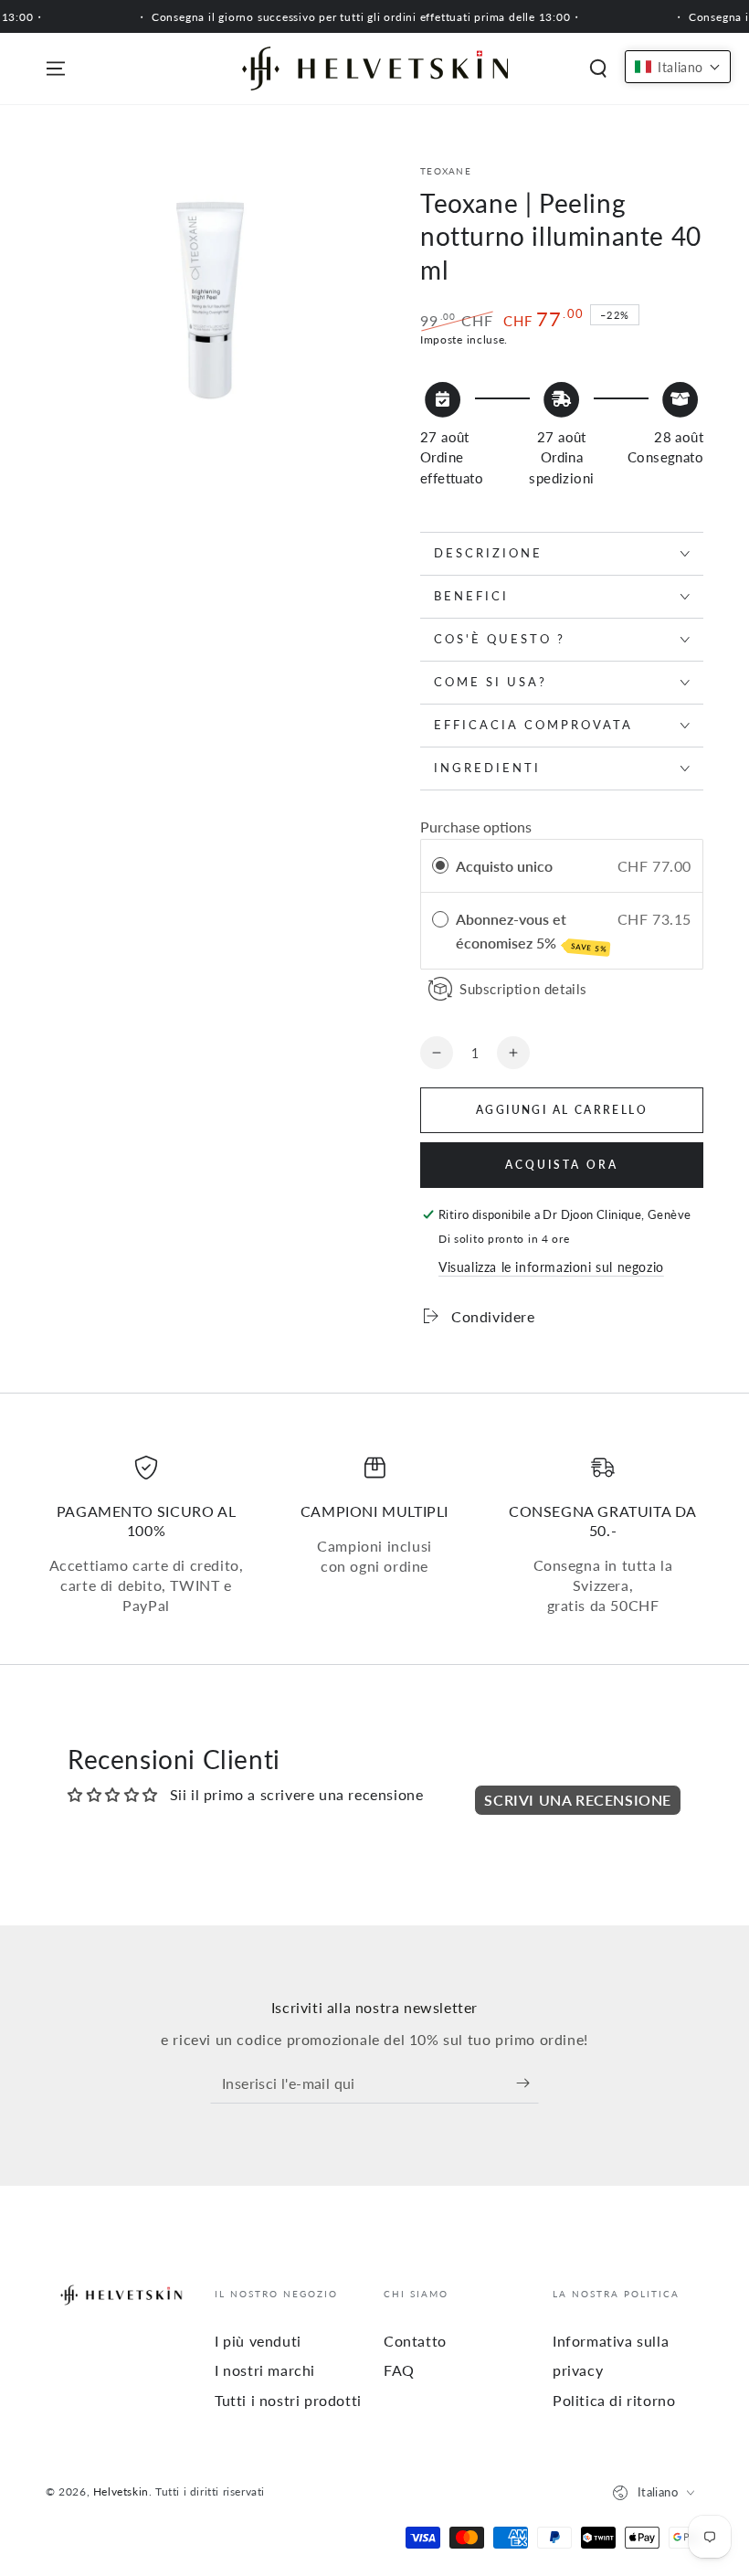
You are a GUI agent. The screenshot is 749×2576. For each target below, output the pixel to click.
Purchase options (476, 827)
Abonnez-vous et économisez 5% (531, 932)
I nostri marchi (265, 2370)
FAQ (399, 2370)
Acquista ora (562, 1165)
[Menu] (56, 69)
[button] (598, 69)
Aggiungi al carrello (562, 1110)
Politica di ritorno (614, 2400)
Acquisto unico (504, 866)
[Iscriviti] (527, 2083)
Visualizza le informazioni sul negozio (551, 1267)
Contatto (415, 2341)
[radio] (440, 866)
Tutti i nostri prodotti (288, 2400)
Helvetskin (121, 2491)
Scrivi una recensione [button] (578, 1800)
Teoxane (446, 171)
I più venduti (258, 2341)
